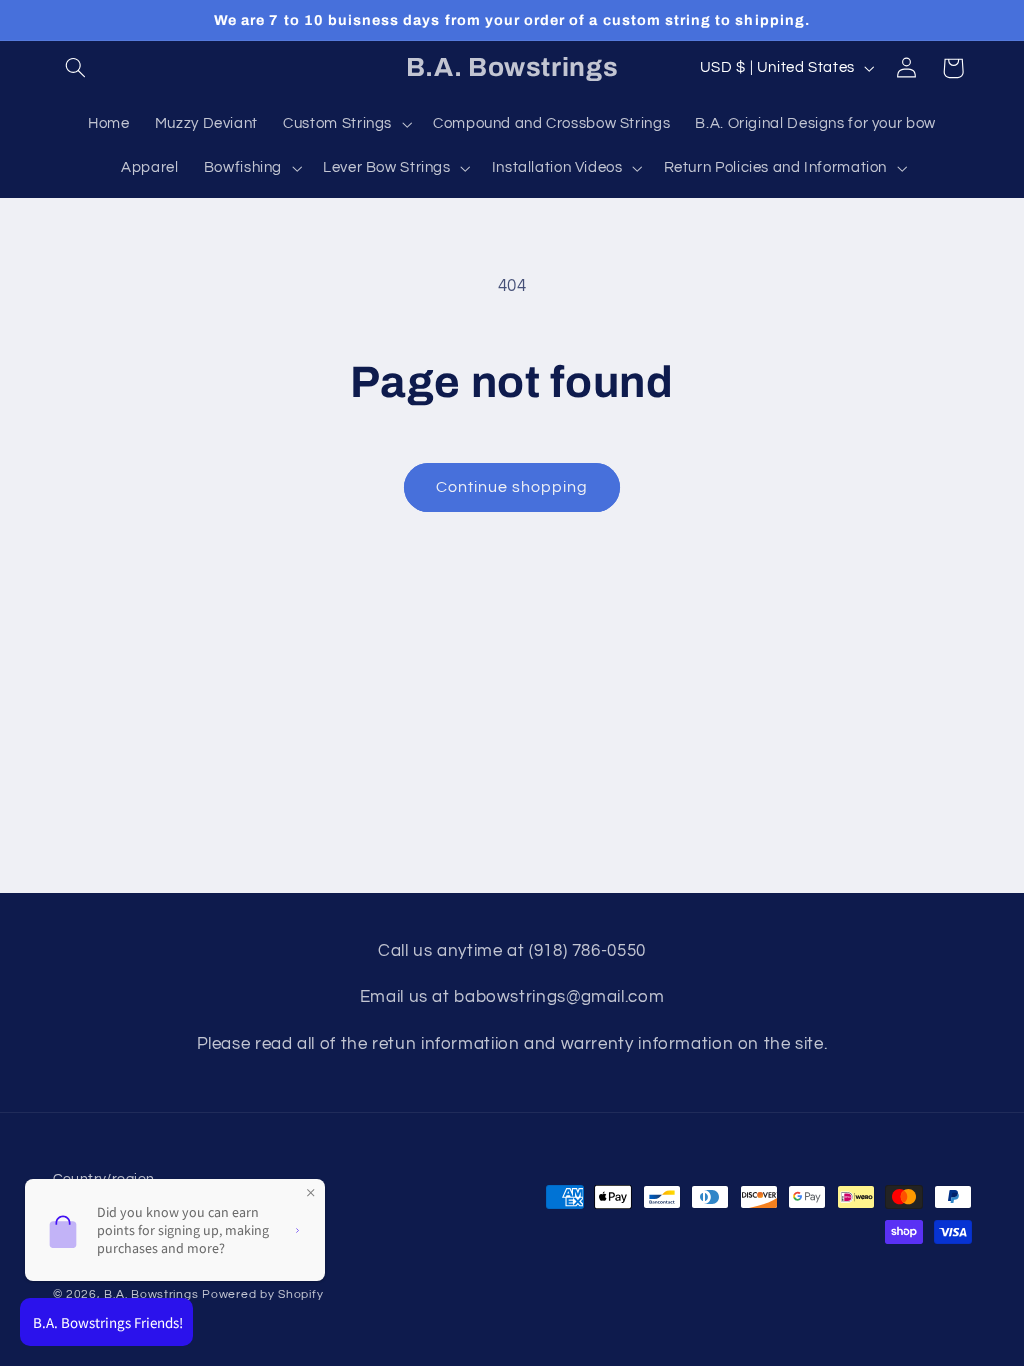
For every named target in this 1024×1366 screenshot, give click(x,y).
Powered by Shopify (262, 1294)
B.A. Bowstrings (151, 1294)
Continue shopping (512, 487)
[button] (76, 68)
